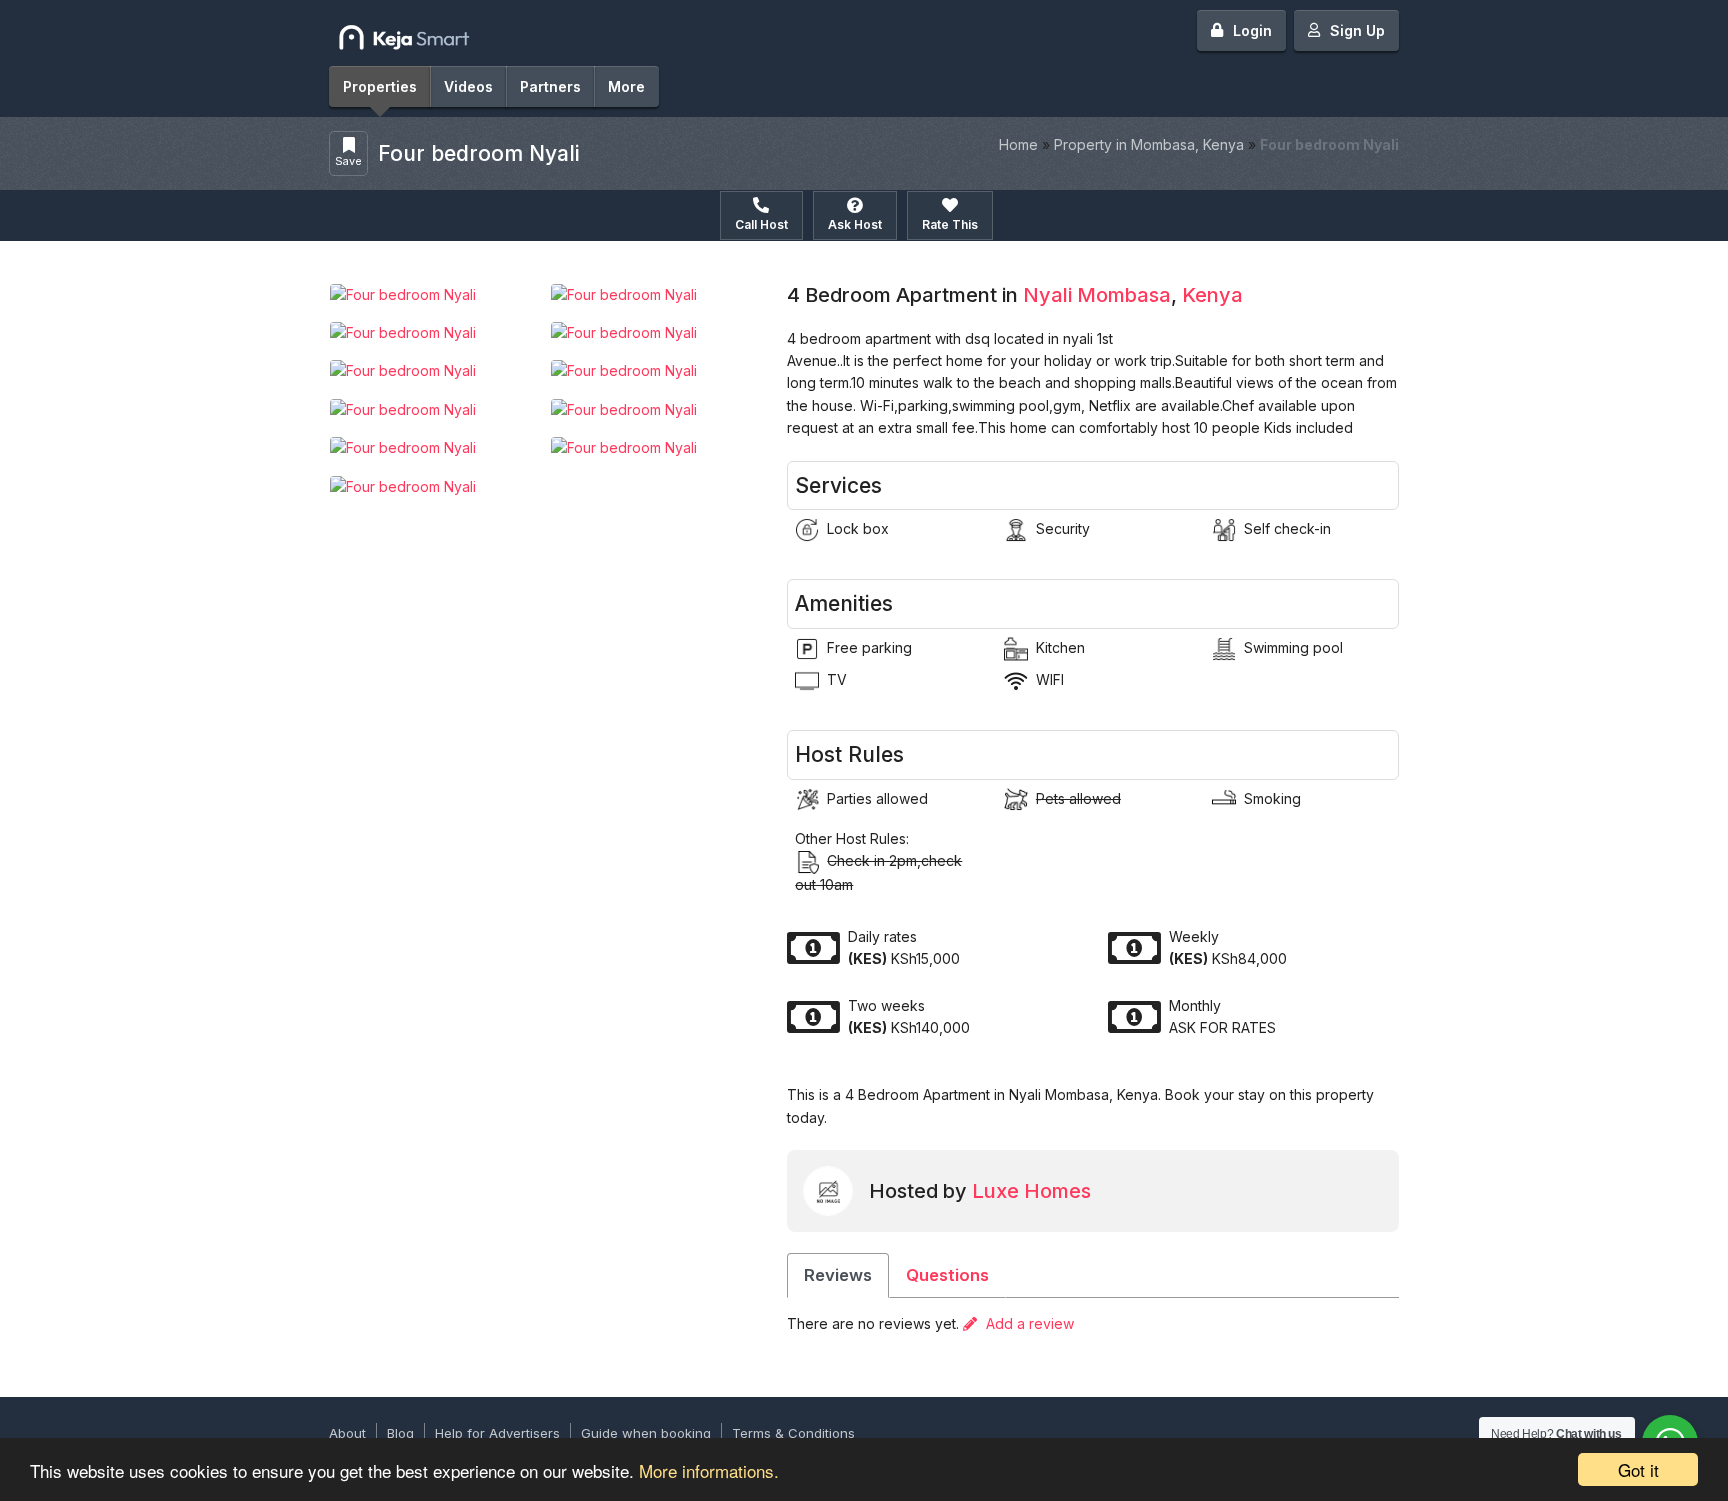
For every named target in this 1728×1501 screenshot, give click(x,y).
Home (1018, 144)
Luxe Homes (1031, 1191)
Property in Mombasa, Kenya (1149, 144)
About (347, 1433)
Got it (1638, 1469)
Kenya (1212, 295)
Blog (400, 1433)
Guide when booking (646, 1433)
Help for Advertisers (497, 1433)
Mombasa (1124, 295)
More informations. (709, 1470)
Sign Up (1357, 30)
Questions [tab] (947, 1275)
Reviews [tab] (838, 1275)
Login (1252, 30)
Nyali (1047, 295)
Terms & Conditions (793, 1433)
